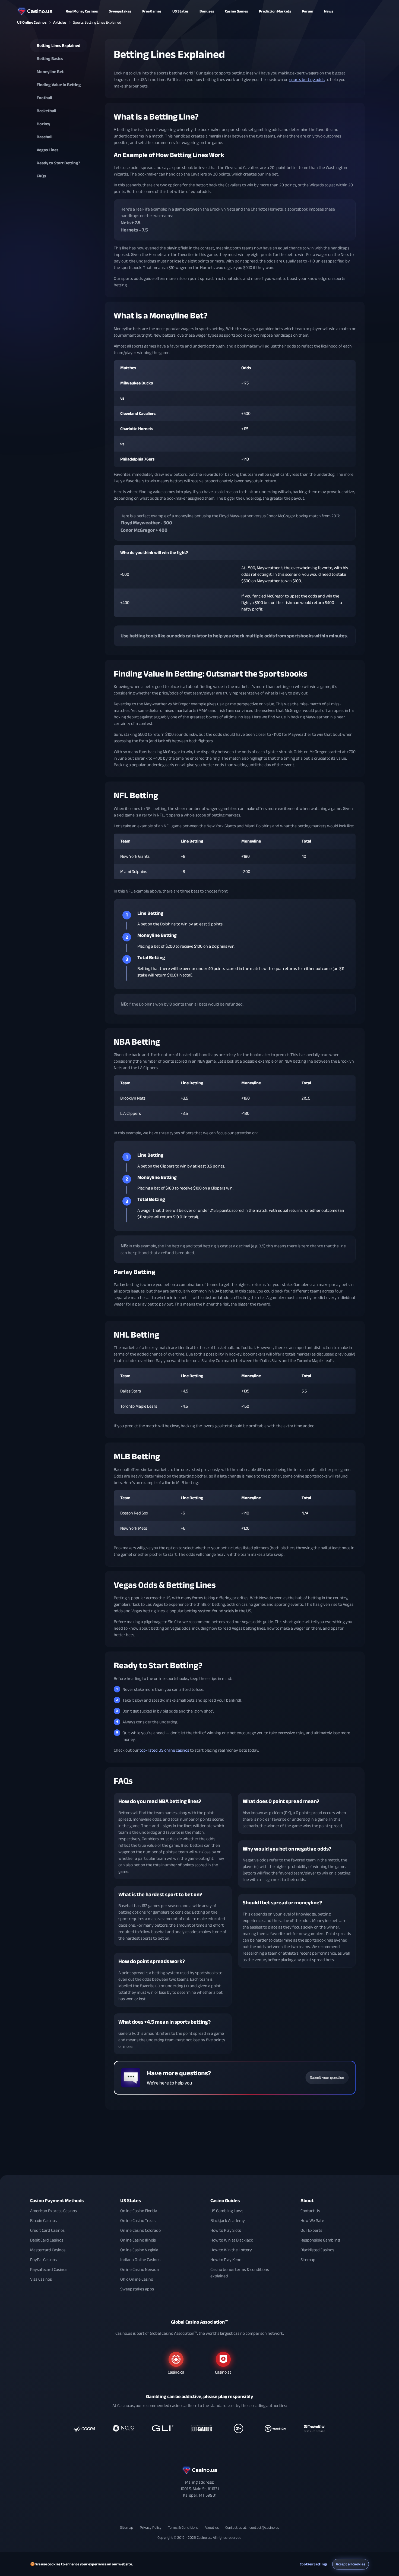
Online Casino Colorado (140, 2230)
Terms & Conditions (183, 2528)
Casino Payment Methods (57, 2201)
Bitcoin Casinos (43, 2221)
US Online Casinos (32, 22)
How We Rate (312, 2221)
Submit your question (327, 2078)
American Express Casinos (53, 2211)
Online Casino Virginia (139, 2250)
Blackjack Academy (228, 2221)
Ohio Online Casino (137, 2279)
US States (131, 2201)
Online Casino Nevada (140, 2270)
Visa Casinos (41, 2279)
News (329, 11)
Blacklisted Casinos (317, 2250)
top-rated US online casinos (164, 1750)
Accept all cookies (351, 2564)
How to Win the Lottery (231, 2250)
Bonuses (207, 11)
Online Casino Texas (138, 2221)
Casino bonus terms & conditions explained (240, 2273)
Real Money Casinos (82, 11)
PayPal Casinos (43, 2260)
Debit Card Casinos (47, 2240)
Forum (308, 11)
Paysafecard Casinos (49, 2270)
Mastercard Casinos (48, 2250)
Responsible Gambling (320, 2240)
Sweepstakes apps (137, 2289)
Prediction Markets (275, 11)
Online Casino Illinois (138, 2240)
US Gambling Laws (227, 2211)
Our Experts (311, 2230)
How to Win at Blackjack (232, 2240)
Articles (60, 22)
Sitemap (308, 2260)
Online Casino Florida (139, 2211)
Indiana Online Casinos (140, 2260)
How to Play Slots (226, 2230)
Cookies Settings (314, 2564)
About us (212, 2528)
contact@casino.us (264, 2528)
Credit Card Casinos (47, 2230)
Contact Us (310, 2211)
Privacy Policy (151, 2528)
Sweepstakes (120, 11)
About (307, 2201)
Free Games (152, 11)
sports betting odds (307, 80)
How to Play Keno (226, 2260)
